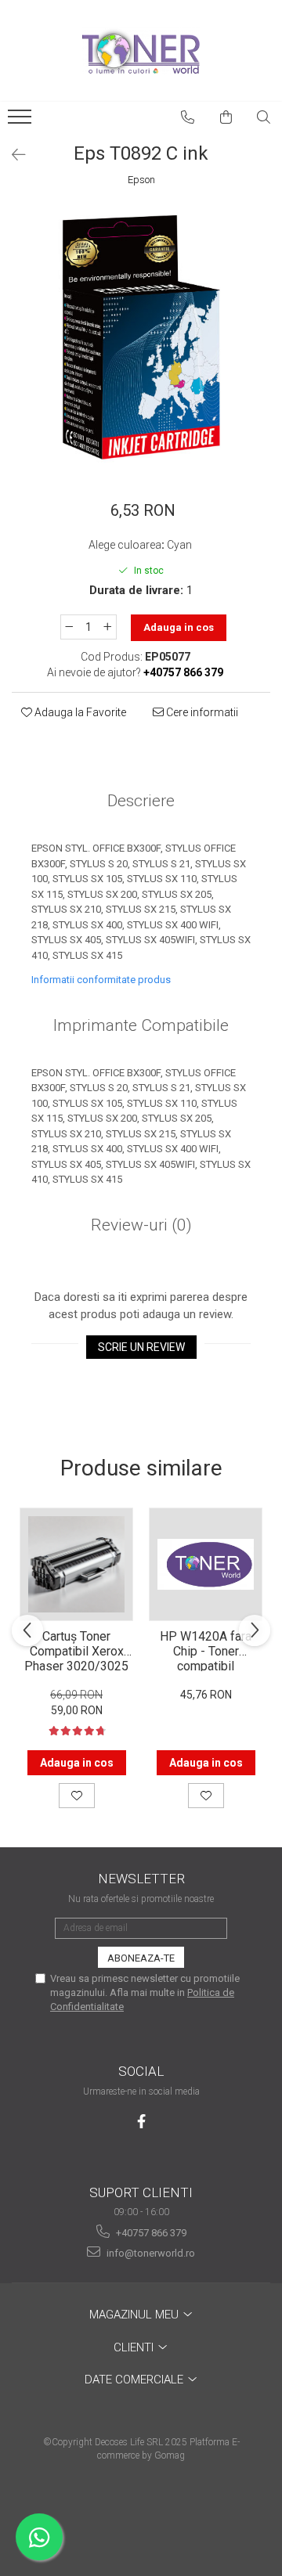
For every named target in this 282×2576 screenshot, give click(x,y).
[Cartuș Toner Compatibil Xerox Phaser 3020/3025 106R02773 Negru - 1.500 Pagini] (76, 1564)
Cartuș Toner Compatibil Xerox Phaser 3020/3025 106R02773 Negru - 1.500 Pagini (77, 1650)
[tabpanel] (141, 336)
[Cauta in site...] (264, 117)
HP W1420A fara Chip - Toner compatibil (206, 1650)
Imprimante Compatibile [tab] (141, 1025)
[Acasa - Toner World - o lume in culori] (141, 51)
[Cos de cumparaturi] (226, 117)
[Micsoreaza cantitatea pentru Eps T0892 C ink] (69, 627)
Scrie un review (141, 1347)
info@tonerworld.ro (150, 2253)
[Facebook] (141, 2122)
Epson (141, 180)
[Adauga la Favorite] (77, 1796)
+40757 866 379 (150, 2233)
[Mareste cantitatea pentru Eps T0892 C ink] (108, 627)
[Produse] (22, 121)
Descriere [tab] (141, 801)
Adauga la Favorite (79, 712)
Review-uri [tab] (141, 1225)
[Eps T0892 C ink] (141, 336)
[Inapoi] (12, 155)
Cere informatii (201, 712)
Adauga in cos (179, 627)
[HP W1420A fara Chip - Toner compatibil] (206, 1564)
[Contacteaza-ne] (188, 117)
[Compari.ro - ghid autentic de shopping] (141, 2515)
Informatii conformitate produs (101, 980)
